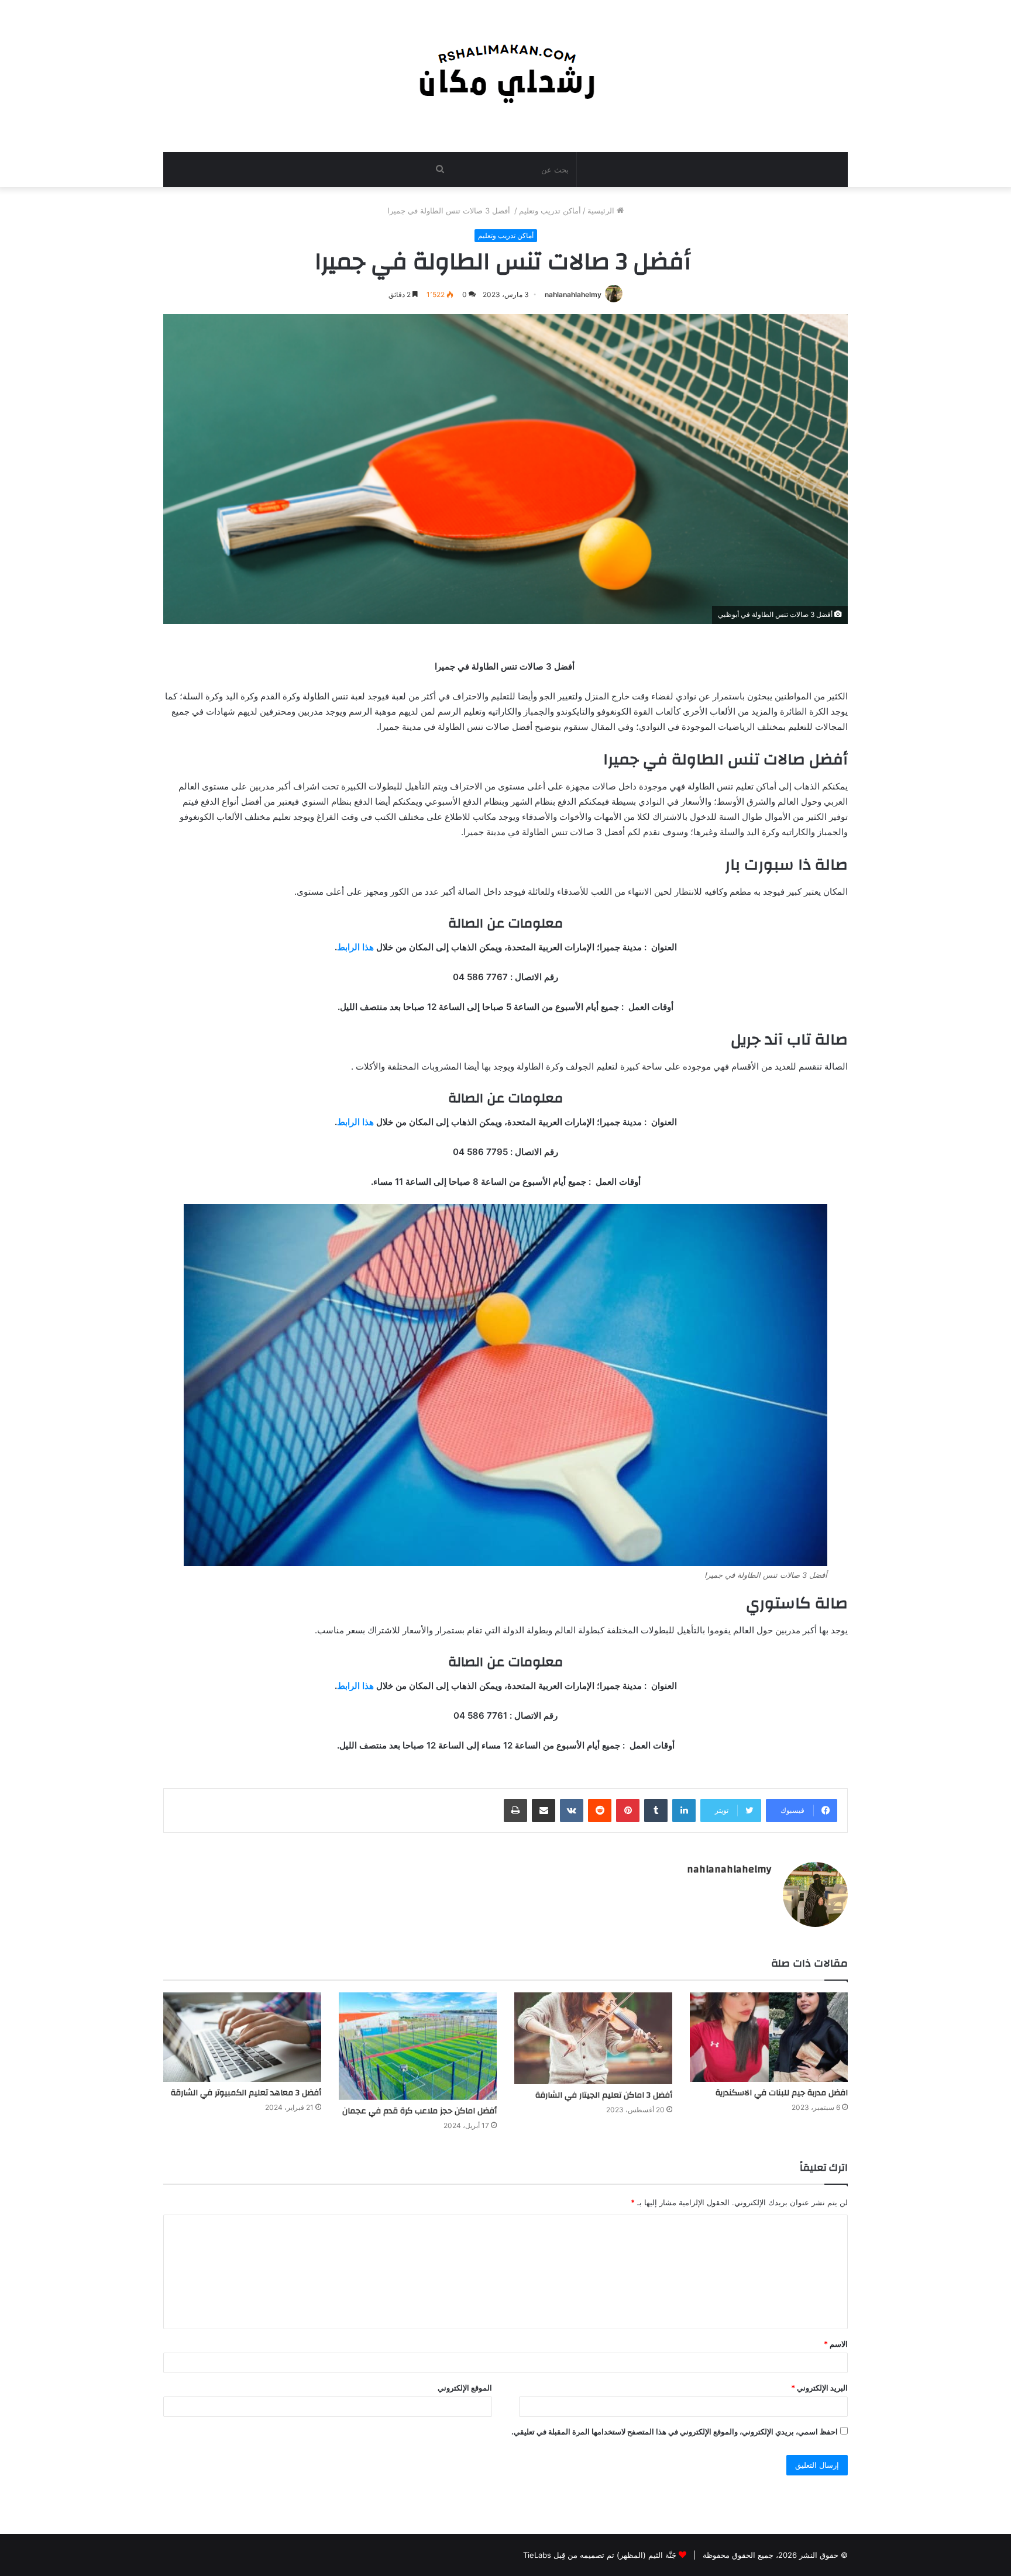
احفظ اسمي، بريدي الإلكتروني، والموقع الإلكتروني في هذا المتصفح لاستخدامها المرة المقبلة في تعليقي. (675, 2432)
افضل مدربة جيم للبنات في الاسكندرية (782, 2093)
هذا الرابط (355, 947)
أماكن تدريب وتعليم (550, 211)
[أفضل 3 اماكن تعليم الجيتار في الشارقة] (593, 2038)
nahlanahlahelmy (573, 294)
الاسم (836, 2344)
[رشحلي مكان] (506, 70)
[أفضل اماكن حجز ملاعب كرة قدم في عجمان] (418, 2046)
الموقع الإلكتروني (465, 2388)
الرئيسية (602, 211)
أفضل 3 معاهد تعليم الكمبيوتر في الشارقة (246, 2093)
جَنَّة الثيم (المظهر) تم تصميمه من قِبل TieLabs (600, 2555)
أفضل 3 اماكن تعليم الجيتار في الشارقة (604, 2095)
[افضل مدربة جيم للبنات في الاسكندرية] (769, 2037)
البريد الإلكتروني (819, 2388)
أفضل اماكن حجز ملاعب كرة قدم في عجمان (419, 2111)
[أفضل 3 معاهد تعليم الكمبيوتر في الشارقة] (242, 2037)
